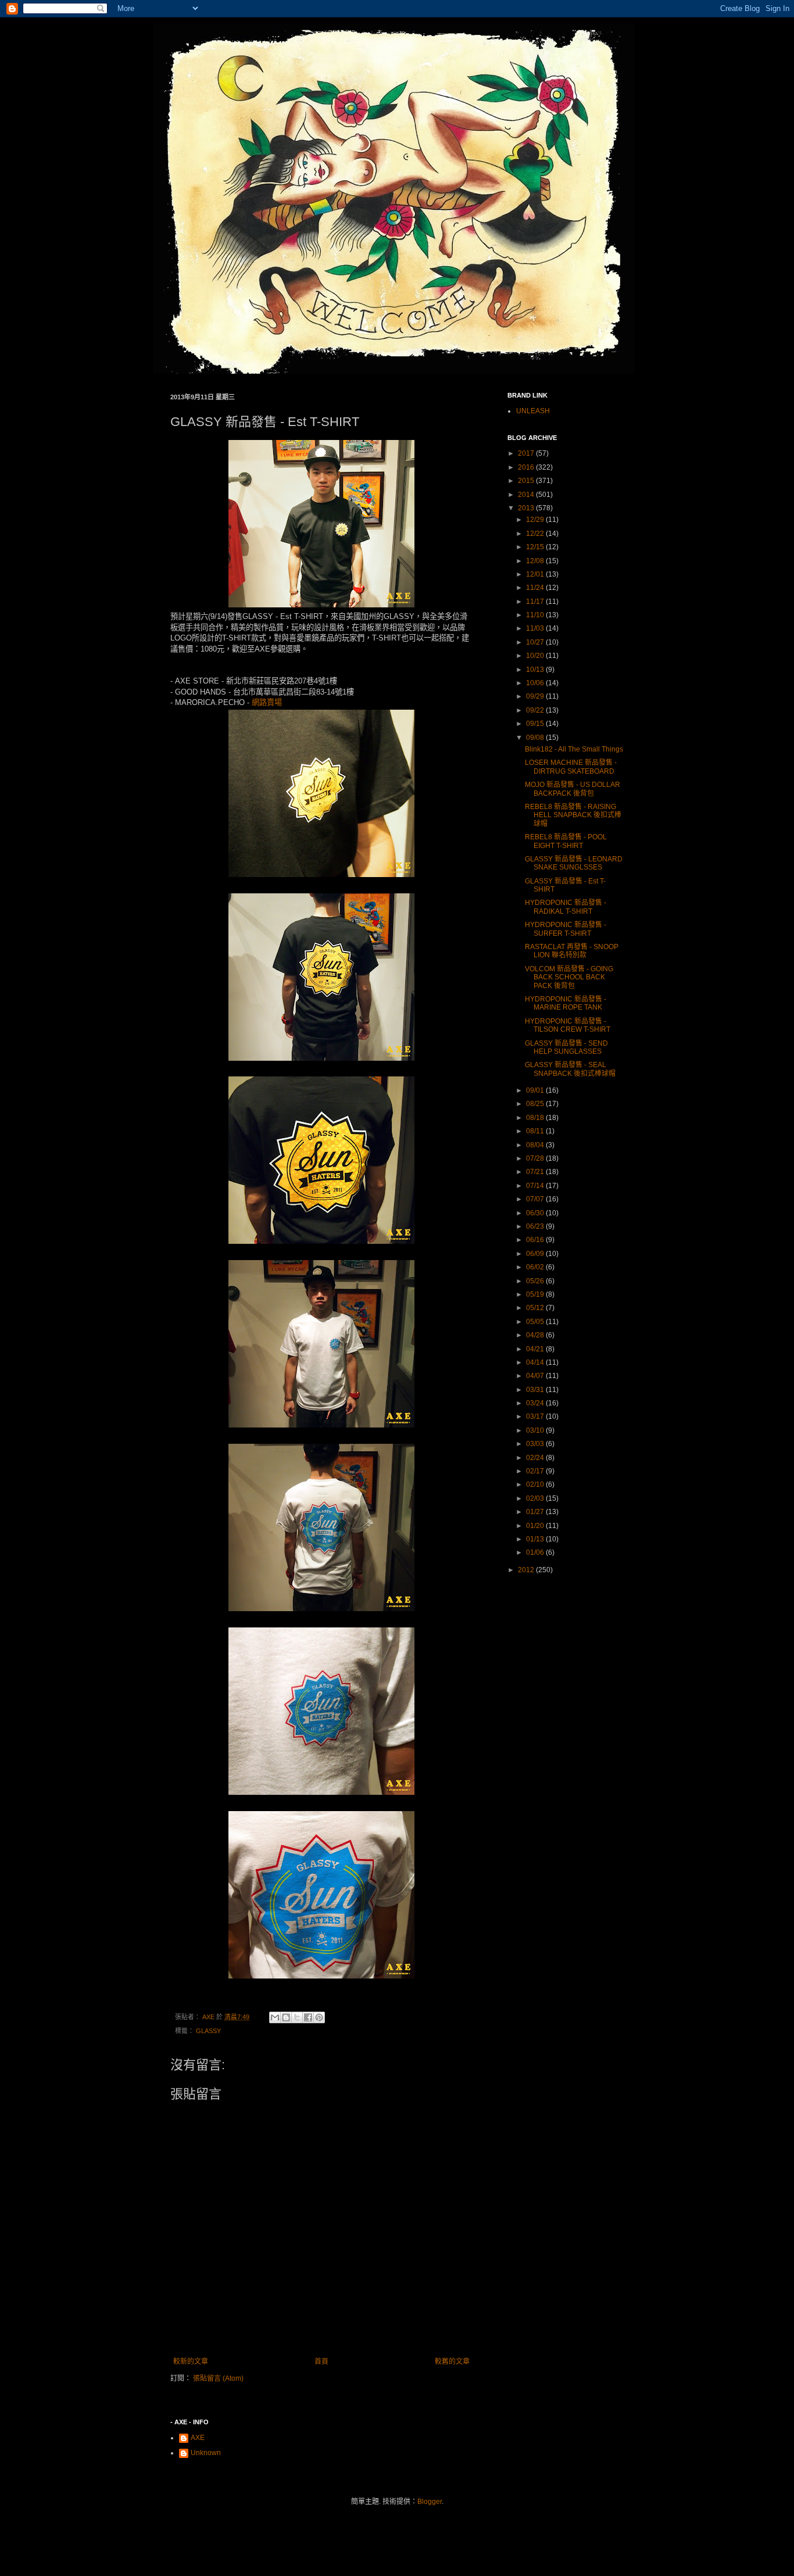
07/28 (536, 1158)
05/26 (536, 1281)
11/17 (536, 602)
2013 (527, 508)
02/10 (536, 1484)
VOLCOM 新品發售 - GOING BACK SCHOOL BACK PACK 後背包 (569, 977)
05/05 (536, 1322)
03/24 (536, 1403)
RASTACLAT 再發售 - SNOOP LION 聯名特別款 (572, 951)
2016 (527, 467)
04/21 (536, 1349)
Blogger (430, 2502)
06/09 (536, 1254)
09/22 (536, 710)
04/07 (536, 1376)
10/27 (536, 642)
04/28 (536, 1335)
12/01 (536, 574)
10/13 (536, 670)
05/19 (536, 1294)
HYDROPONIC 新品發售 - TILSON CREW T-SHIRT (568, 1025)
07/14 (536, 1186)
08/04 (536, 1145)
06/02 (536, 1267)
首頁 (321, 2362)
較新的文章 (191, 2362)
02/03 (536, 1498)
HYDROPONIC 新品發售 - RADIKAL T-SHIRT (566, 907)
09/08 (536, 738)
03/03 (536, 1444)
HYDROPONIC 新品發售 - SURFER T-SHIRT (566, 929)
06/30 (536, 1213)
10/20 (536, 656)
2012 (527, 1570)
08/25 (536, 1104)
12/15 (536, 547)
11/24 (536, 588)
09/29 (536, 696)
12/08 (536, 561)
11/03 (536, 628)
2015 (527, 481)
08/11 (536, 1131)
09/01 (536, 1090)
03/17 (536, 1416)
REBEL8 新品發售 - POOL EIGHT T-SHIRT (566, 841)
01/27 (536, 1512)
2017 (527, 453)
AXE (198, 2438)
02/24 (536, 1458)
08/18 (536, 1118)
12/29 (536, 520)
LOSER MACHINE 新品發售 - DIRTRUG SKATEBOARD (571, 767)
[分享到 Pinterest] (319, 2017)
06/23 (536, 1226)
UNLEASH (533, 411)
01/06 (536, 1552)
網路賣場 (267, 702)
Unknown (206, 2453)
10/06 (536, 683)
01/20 (536, 1526)
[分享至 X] (297, 2017)
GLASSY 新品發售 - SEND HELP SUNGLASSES (566, 1047)
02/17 (536, 1471)
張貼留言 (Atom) (218, 2378)
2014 (527, 495)
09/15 (536, 724)
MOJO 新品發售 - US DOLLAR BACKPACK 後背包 (573, 789)
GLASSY (208, 2031)
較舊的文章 (452, 2362)
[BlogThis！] (286, 2017)
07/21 (536, 1172)
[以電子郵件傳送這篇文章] (275, 2017)
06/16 (536, 1240)
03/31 (536, 1390)
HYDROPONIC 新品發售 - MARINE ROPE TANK (566, 1003)
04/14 (536, 1362)
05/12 (536, 1308)
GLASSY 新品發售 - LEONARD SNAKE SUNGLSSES (574, 863)
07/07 (536, 1199)
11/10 (536, 615)
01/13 (536, 1539)
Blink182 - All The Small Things (574, 749)
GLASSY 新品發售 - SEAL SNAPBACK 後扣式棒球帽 (570, 1069)
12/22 (536, 534)
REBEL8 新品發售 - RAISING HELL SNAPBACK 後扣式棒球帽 (573, 815)
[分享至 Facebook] (308, 2017)
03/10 (536, 1430)
